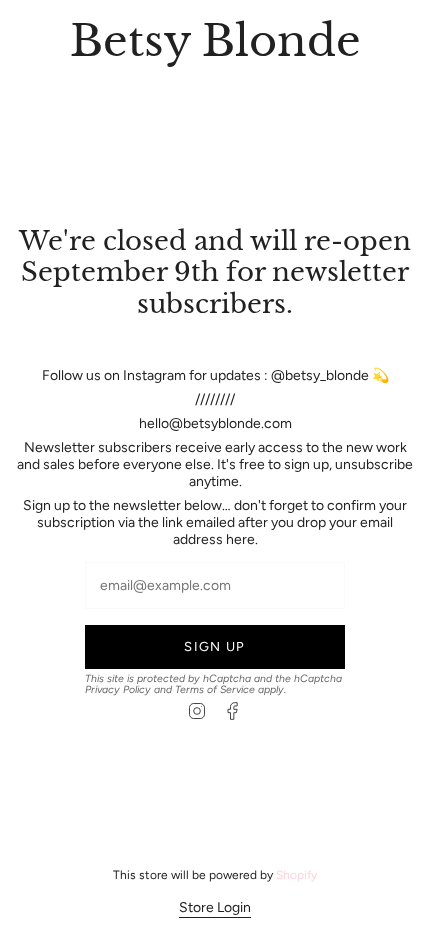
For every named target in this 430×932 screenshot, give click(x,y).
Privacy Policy (118, 689)
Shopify (296, 875)
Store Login (215, 907)
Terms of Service (215, 689)
